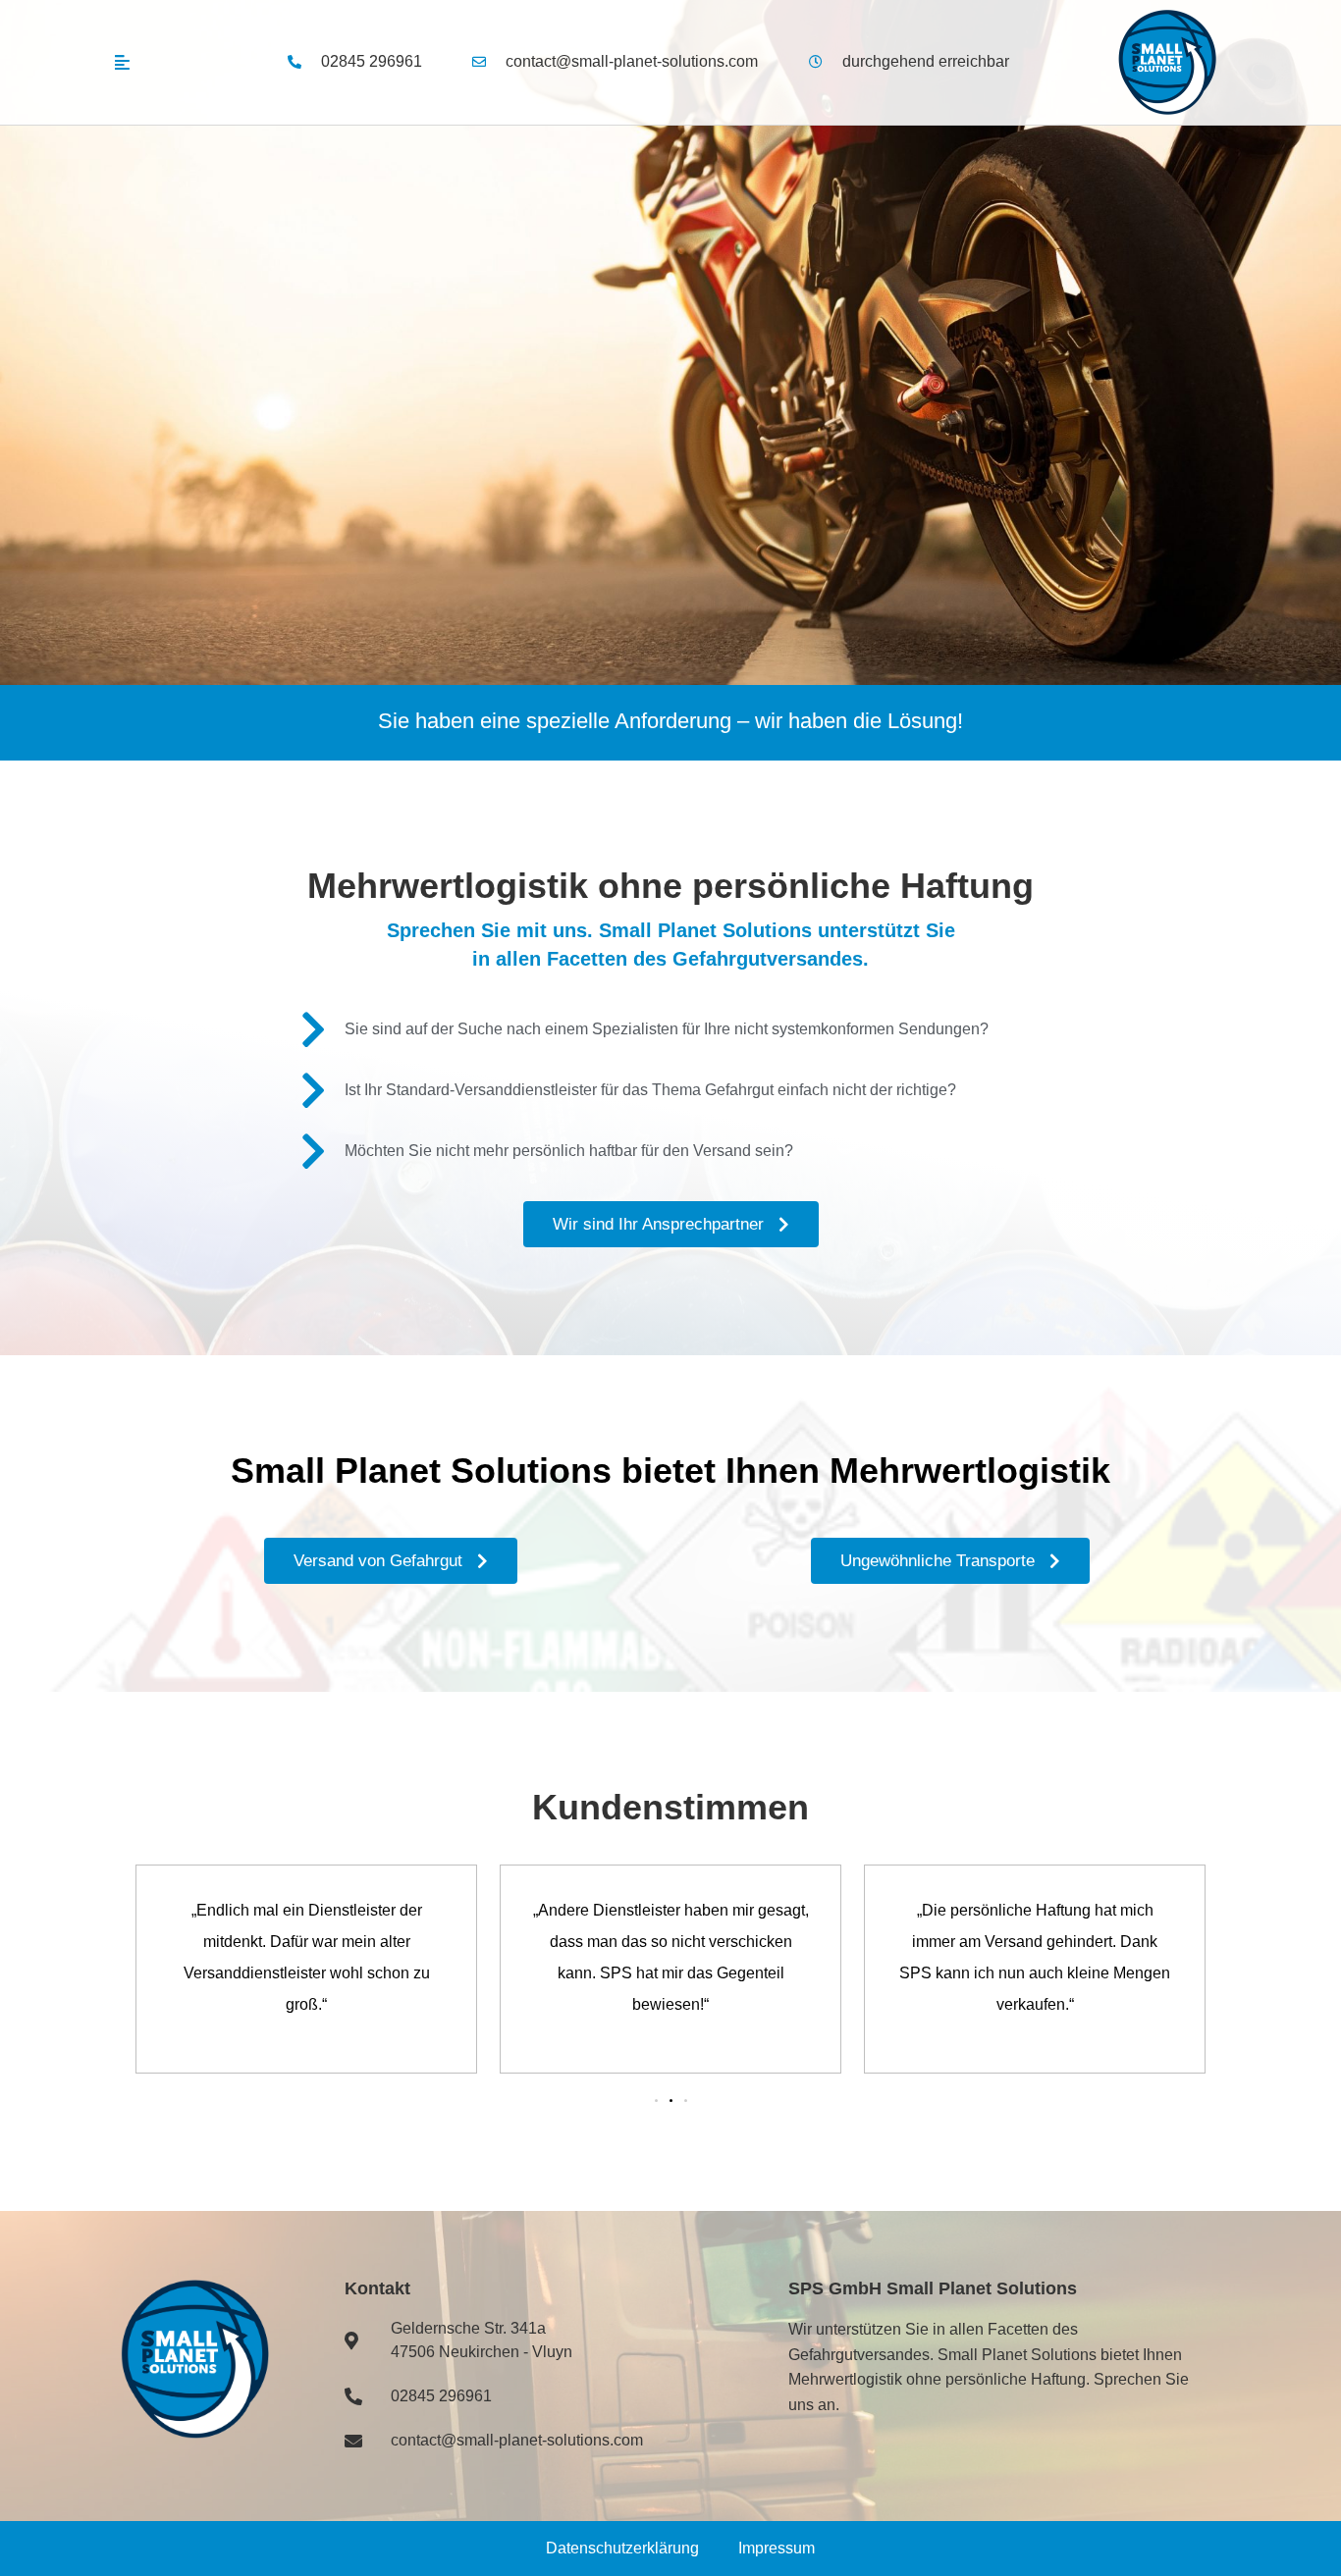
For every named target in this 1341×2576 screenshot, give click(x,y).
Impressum (777, 2548)
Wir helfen (229, 533)
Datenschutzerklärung (622, 2548)
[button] (656, 2101)
